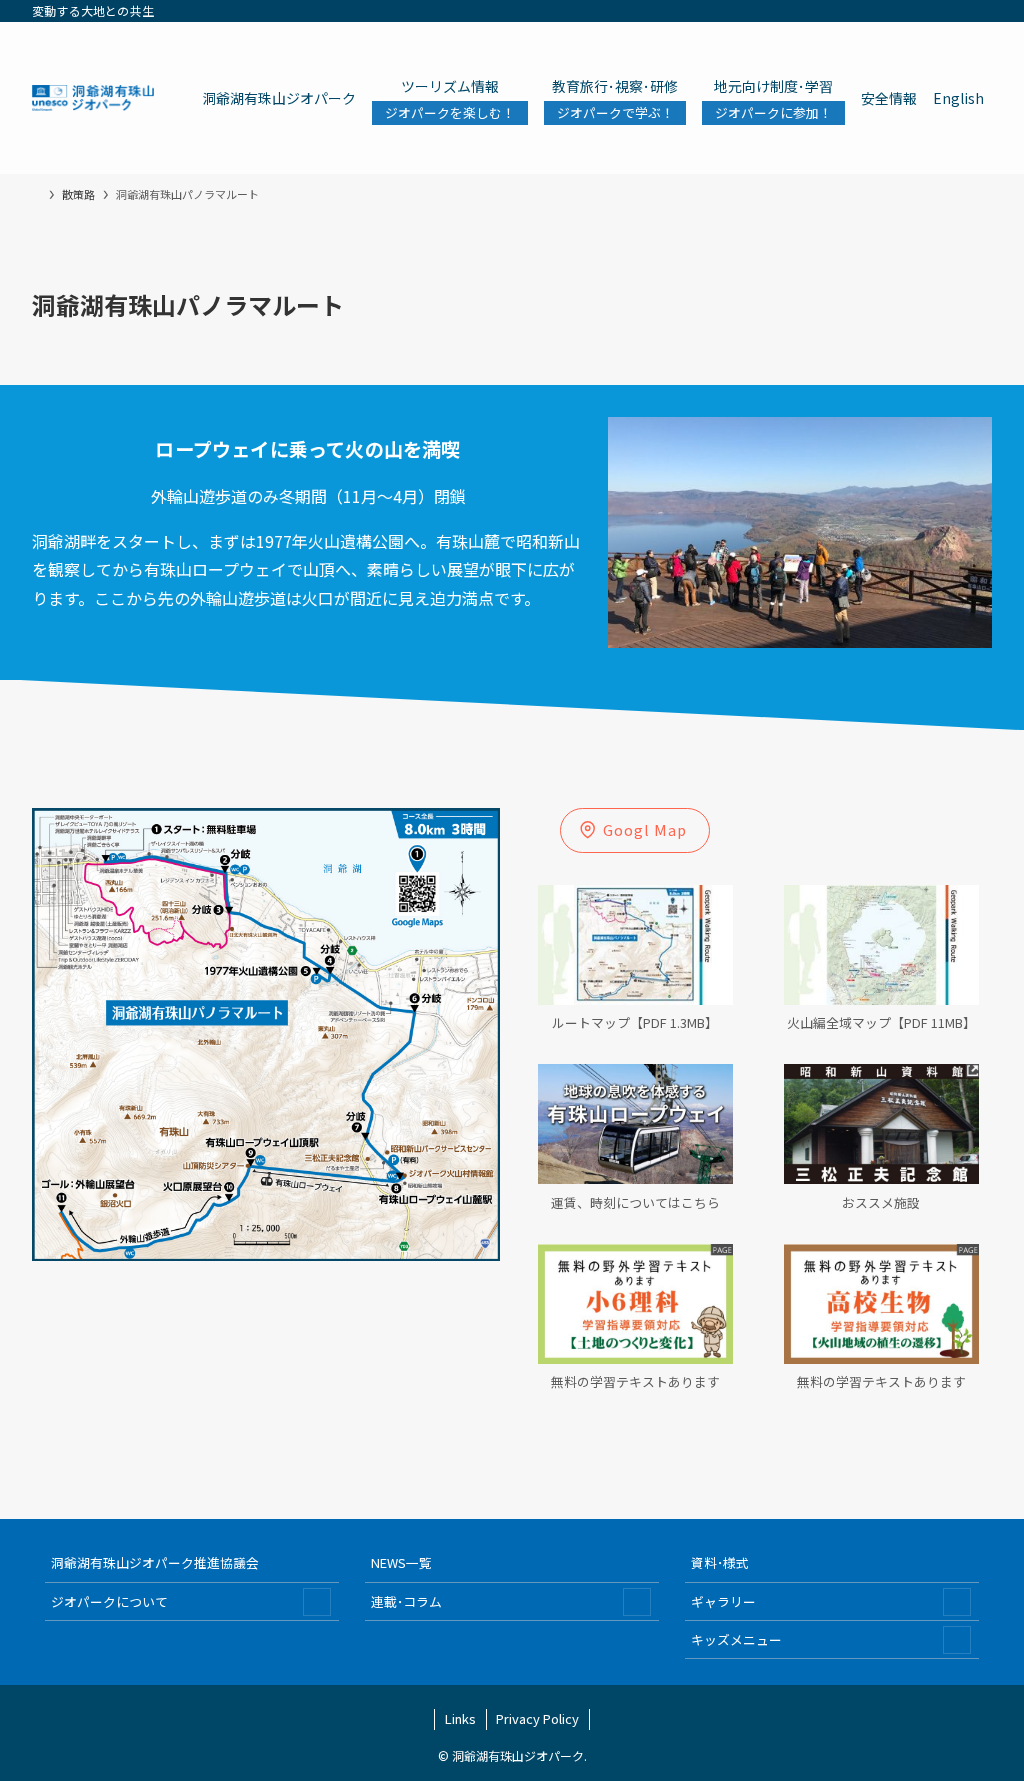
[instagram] (875, 11)
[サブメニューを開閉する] (317, 1602)
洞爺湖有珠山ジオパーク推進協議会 (155, 1562)
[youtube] (927, 11)
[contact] (953, 11)
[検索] (979, 11)
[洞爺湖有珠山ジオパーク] (93, 98)
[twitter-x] (849, 11)
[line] (901, 11)
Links (460, 1718)
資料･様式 (720, 1562)
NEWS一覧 (401, 1562)
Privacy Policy (537, 1718)
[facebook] (823, 11)
